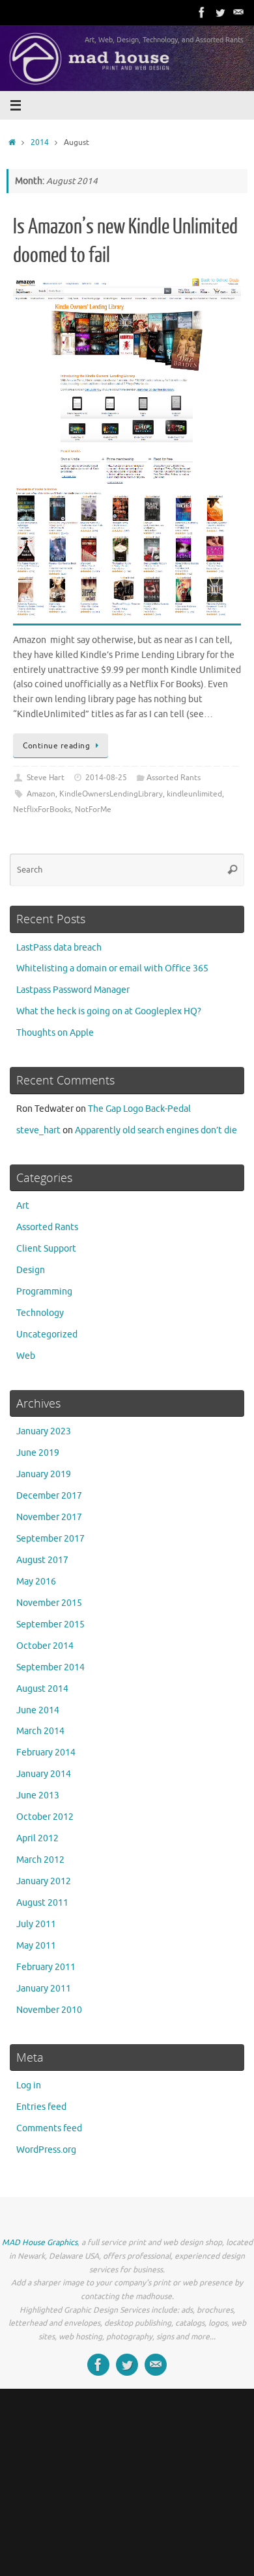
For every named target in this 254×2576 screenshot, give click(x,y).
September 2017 (50, 1539)
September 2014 (50, 1667)
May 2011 (36, 1946)
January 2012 (44, 1881)
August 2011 (42, 1903)
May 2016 (36, 1582)
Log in (29, 2085)
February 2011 (46, 1967)
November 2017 (49, 1517)
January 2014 (44, 1774)
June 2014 (38, 1710)
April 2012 (37, 1838)
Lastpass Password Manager (73, 990)
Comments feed (49, 2128)
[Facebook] (202, 12)
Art (23, 1206)
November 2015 (49, 1603)
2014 (40, 142)
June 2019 (38, 1453)
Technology (40, 1313)
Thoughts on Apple (55, 1033)
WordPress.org (46, 2150)
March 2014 (40, 1731)
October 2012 (45, 1817)
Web (26, 1356)
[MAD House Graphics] (238, 12)
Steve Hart (46, 778)
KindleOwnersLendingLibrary (111, 794)
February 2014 (46, 1753)
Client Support (46, 1249)
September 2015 (50, 1624)
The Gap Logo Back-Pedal (139, 1109)
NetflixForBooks (42, 809)
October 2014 (45, 1646)
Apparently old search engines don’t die (156, 1130)
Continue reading (56, 746)
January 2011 (44, 1989)
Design (31, 1270)
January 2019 (44, 1474)
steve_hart (38, 1130)
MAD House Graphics (40, 2242)
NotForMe (93, 809)
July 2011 (36, 1924)
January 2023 (44, 1431)
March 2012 (40, 1860)
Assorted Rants (174, 778)
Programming (44, 1292)
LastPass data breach (59, 948)
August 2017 (42, 1560)
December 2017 (49, 1496)
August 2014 (42, 1689)
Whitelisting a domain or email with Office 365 (112, 968)
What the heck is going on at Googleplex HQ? (109, 1011)
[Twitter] (220, 12)
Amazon (41, 794)
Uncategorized (47, 1334)
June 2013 (38, 1795)
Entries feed (41, 2107)
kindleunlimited (194, 794)
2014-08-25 (106, 778)
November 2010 (49, 2010)
